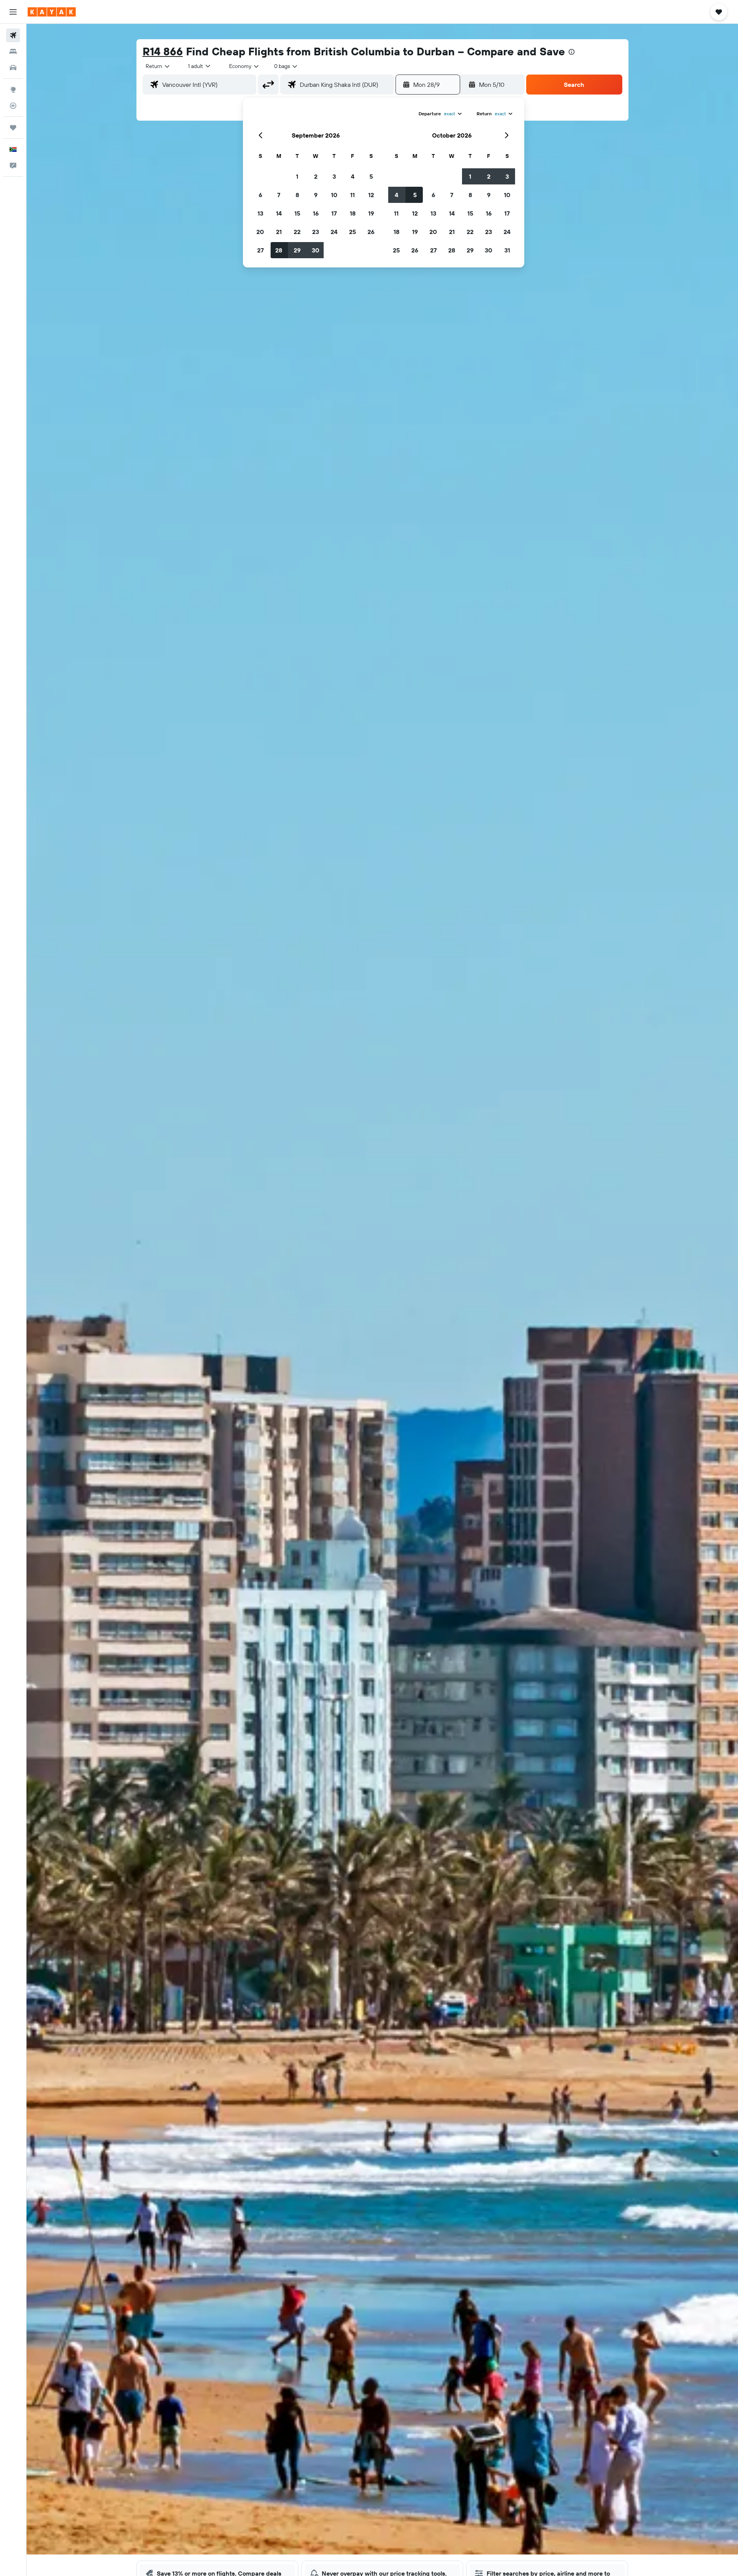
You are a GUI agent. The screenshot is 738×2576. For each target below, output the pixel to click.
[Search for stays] (13, 51)
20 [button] (260, 232)
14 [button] (279, 213)
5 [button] (371, 176)
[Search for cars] (13, 68)
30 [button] (316, 250)
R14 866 (163, 51)
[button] (13, 12)
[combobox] (158, 66)
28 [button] (279, 250)
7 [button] (279, 195)
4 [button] (353, 176)
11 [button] (352, 195)
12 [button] (371, 195)
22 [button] (297, 232)
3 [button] (334, 176)
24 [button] (334, 232)
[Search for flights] (13, 35)
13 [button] (260, 213)
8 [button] (297, 195)
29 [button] (297, 250)
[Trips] (13, 128)
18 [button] (353, 213)
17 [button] (334, 213)
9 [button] (316, 195)
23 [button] (316, 232)
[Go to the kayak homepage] (52, 12)
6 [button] (260, 195)
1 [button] (297, 176)
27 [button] (260, 250)
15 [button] (297, 213)
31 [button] (507, 250)
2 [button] (316, 176)
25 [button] (352, 232)
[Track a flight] (13, 106)
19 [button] (371, 213)
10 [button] (334, 195)
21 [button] (279, 232)
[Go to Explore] (13, 90)
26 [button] (371, 232)
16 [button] (316, 213)
